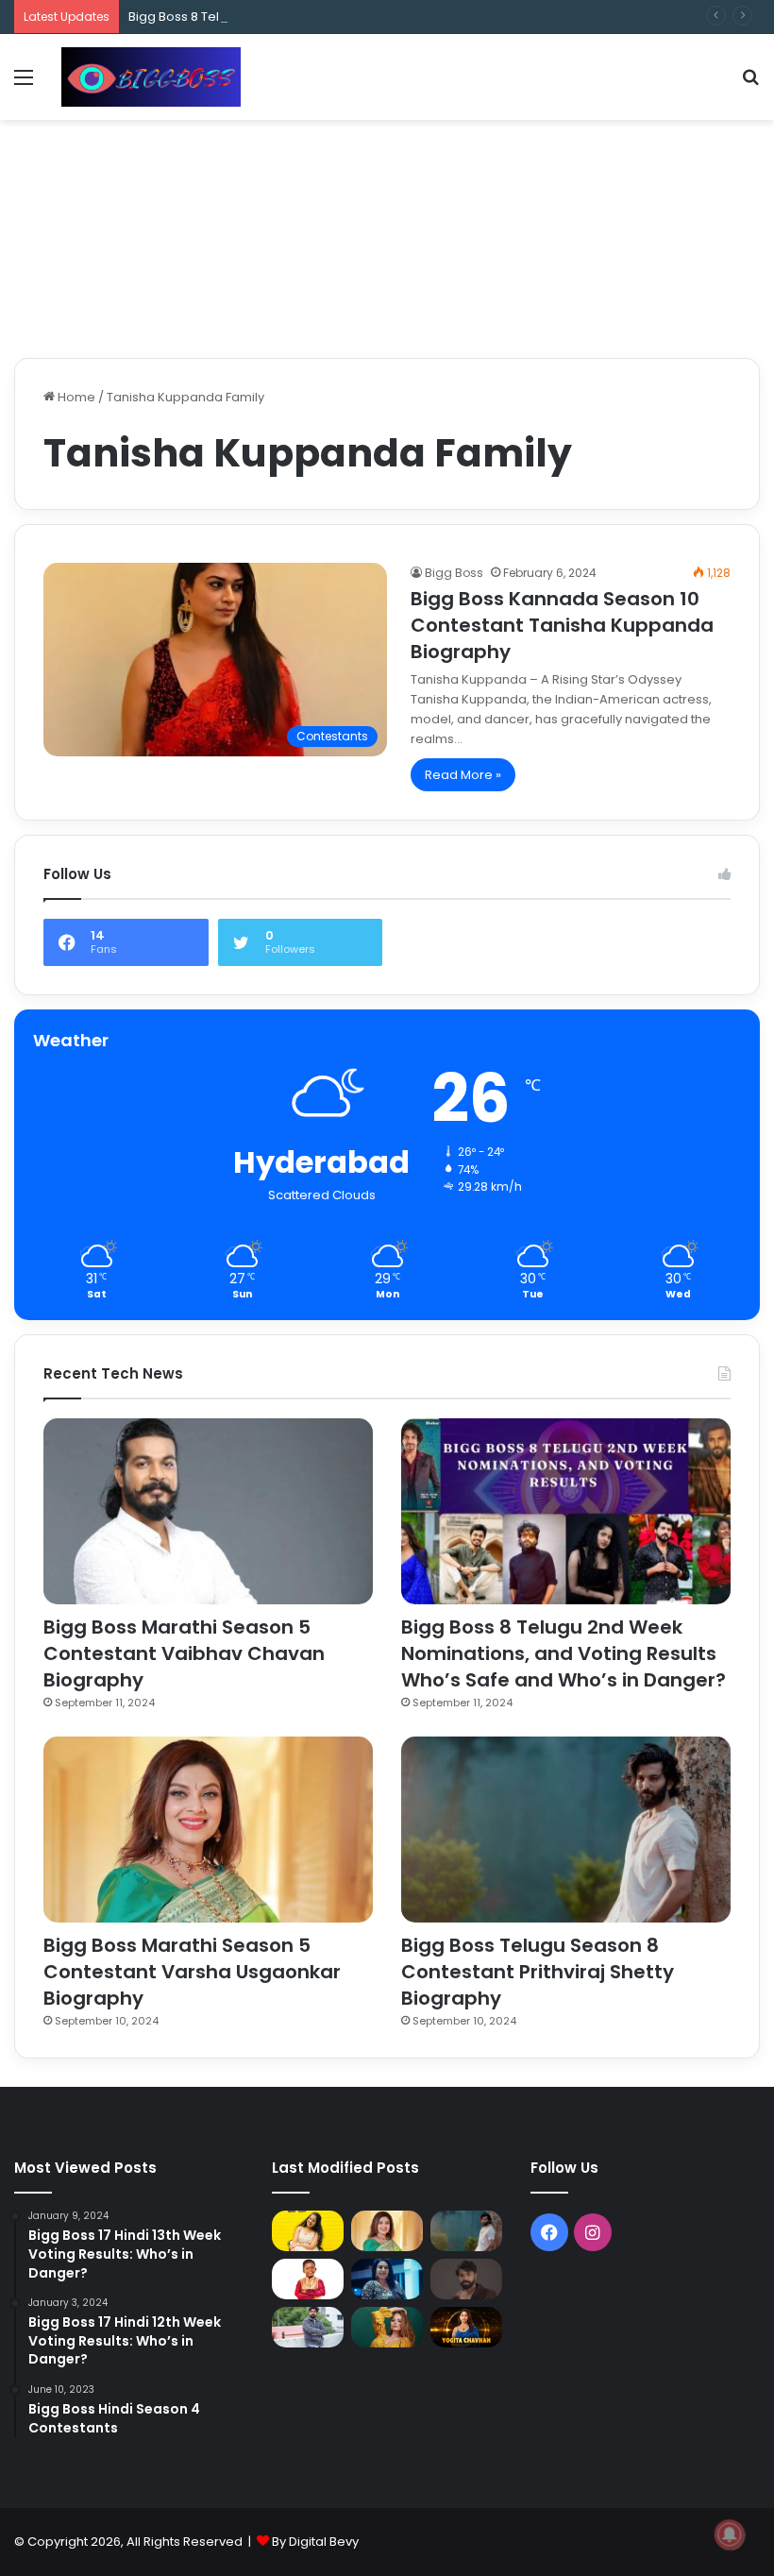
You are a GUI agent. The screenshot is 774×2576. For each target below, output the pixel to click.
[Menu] (24, 85)
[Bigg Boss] (151, 77)
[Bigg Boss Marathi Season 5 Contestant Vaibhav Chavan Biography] (208, 1511)
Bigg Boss (454, 573)
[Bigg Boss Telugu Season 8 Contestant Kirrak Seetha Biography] (308, 2231)
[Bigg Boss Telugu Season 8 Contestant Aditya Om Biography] (466, 2279)
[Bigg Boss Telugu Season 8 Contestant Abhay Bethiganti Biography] (308, 2327)
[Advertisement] (387, 181)
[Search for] (750, 85)
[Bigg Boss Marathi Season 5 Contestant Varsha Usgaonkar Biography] (208, 1830)
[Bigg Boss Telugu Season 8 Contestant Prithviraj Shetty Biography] (566, 1830)
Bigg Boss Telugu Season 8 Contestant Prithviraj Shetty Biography (538, 1972)
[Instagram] (593, 2232)
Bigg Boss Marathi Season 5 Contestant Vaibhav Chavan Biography (184, 1653)
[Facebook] (549, 2232)
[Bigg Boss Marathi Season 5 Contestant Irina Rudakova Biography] (387, 2327)
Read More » (463, 775)
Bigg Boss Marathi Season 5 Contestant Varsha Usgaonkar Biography (192, 1972)
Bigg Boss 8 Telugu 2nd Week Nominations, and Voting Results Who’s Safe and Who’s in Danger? (422, 17)
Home (75, 397)
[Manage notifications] (730, 2534)
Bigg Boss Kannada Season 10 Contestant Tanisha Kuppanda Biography (562, 625)
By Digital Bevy (315, 2542)
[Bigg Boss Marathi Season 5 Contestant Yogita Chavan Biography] (466, 2327)
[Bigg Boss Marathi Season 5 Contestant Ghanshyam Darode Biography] (308, 2279)
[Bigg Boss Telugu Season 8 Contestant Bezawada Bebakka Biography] (387, 2279)
